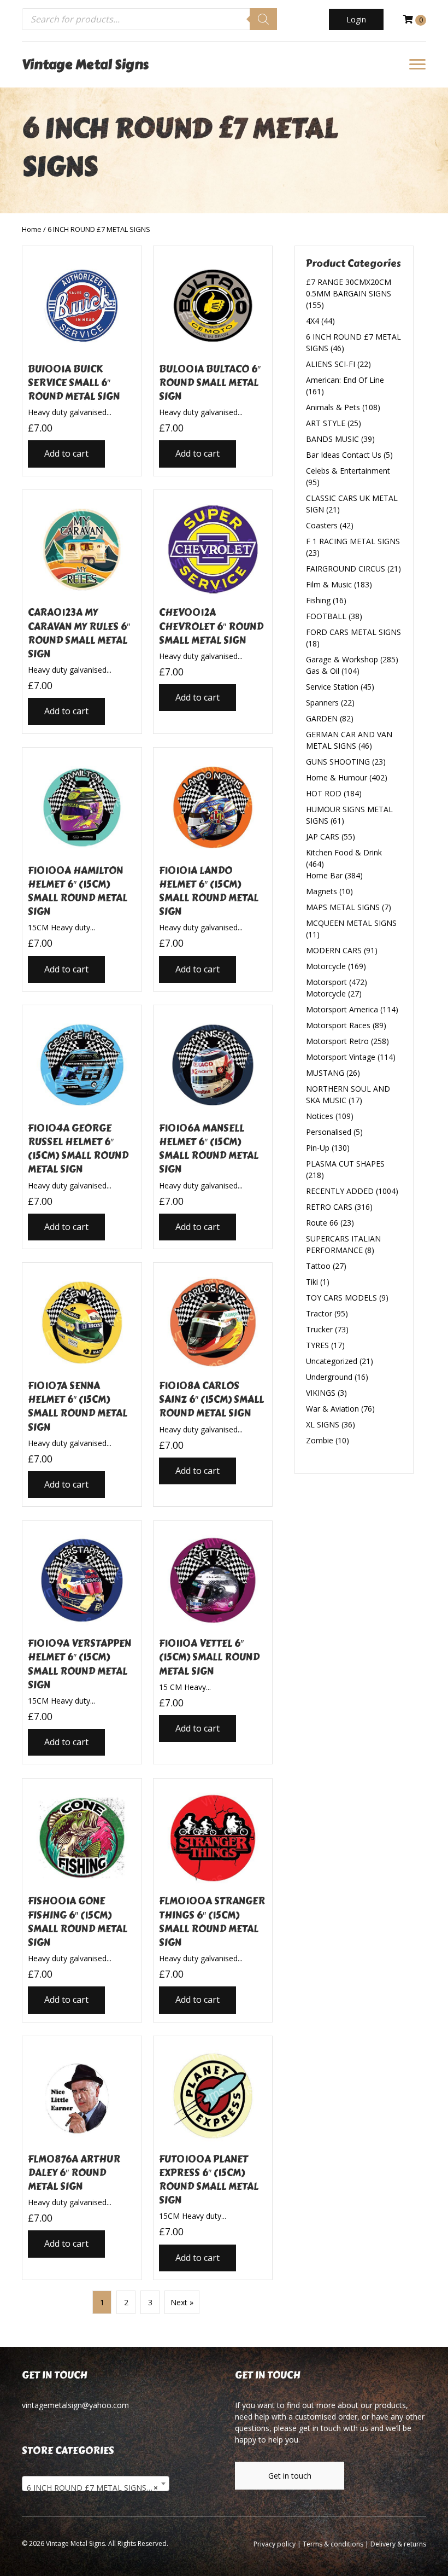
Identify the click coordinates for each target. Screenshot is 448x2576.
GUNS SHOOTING (338, 762)
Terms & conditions (333, 2544)
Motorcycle (326, 966)
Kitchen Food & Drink (344, 852)
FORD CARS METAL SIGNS (353, 632)
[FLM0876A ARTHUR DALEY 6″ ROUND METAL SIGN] (82, 2158)
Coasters (322, 525)
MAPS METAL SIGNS (343, 907)
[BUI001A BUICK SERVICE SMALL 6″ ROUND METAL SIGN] (82, 361)
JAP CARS (323, 837)
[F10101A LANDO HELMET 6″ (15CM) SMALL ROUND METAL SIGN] (213, 869)
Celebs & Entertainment (348, 471)
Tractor (319, 1313)
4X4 (313, 321)
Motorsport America (342, 1009)
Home (32, 229)
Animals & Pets (333, 407)
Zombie (320, 1440)
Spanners (322, 703)
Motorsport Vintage (341, 1057)
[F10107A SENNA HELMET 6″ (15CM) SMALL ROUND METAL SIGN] (82, 1385)
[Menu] (417, 65)
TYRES (317, 1345)
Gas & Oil (323, 671)
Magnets (322, 891)
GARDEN (322, 718)
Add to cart (66, 453)
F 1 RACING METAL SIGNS (353, 541)
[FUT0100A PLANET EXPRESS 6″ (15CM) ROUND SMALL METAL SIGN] (213, 2158)
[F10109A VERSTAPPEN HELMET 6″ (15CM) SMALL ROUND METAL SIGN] (82, 1643)
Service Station (332, 687)
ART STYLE (326, 423)
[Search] (263, 19)
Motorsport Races (338, 1025)
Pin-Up (318, 1148)
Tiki (312, 1282)
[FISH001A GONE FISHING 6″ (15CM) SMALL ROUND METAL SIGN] (82, 1900)
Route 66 (322, 1223)
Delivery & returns (398, 2544)
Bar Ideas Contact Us (344, 455)
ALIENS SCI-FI (331, 364)
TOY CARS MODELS (341, 1298)
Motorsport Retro (337, 1041)
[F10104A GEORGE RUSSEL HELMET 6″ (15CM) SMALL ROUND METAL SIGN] (82, 1127)
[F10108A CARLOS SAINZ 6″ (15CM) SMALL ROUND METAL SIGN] (213, 1385)
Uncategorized (332, 1361)
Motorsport (326, 982)
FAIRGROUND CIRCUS (346, 569)
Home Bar (324, 875)
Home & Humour (337, 777)
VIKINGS (321, 1393)
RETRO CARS (329, 1207)
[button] (356, 19)
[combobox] (96, 2484)
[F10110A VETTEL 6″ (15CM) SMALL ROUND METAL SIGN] (213, 1643)
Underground (329, 1377)
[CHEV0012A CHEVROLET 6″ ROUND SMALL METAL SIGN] (213, 612)
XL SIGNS (323, 1424)
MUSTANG (325, 1073)
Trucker (319, 1329)
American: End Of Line (345, 380)
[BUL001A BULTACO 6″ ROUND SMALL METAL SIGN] (213, 361)
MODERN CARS (334, 950)
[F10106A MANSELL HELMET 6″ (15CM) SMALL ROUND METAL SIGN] (213, 1127)
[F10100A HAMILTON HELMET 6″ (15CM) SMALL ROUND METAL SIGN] (82, 869)
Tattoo (318, 1266)
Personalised (329, 1132)
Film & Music (329, 584)
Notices (320, 1116)
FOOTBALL (326, 616)
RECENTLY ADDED (340, 1191)
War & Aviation (332, 1409)
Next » (182, 2302)
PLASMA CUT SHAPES (345, 1164)
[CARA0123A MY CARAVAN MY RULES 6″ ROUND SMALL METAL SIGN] (82, 612)
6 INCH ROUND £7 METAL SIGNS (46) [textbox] (96, 2488)
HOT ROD (324, 793)
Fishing (318, 600)
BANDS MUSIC (332, 439)
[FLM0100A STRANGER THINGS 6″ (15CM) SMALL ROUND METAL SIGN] (213, 1900)
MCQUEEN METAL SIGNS (351, 923)
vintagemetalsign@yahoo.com (75, 2405)
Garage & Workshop (342, 659)
